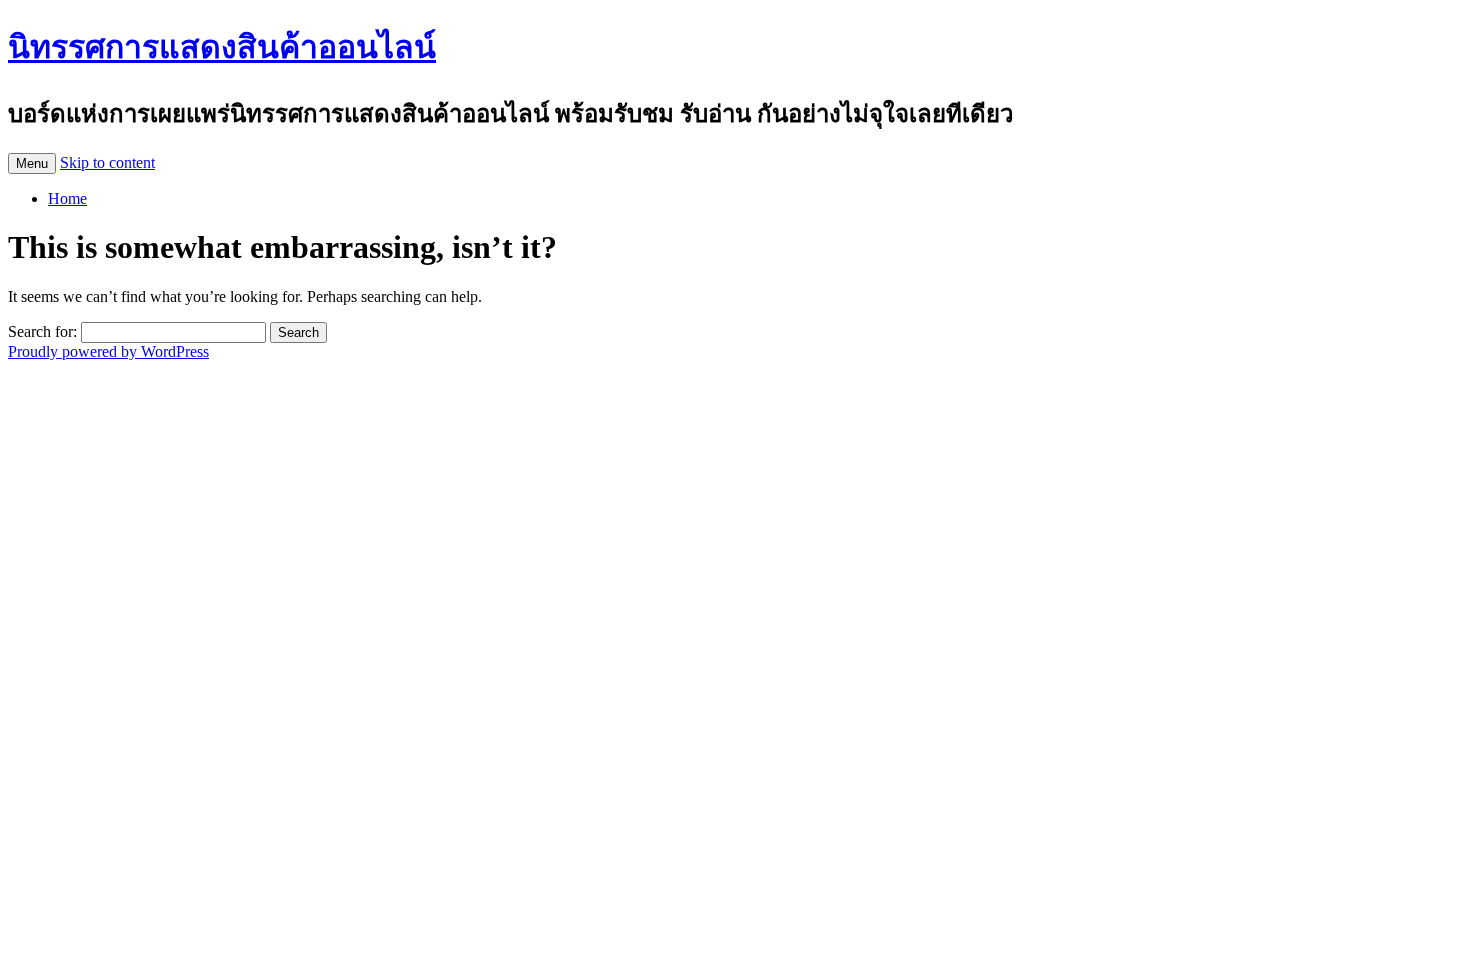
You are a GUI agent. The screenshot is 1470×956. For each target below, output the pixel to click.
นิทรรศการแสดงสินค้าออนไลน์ (222, 47)
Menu (32, 163)
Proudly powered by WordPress (108, 351)
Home (67, 198)
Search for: (42, 331)
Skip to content (107, 162)
